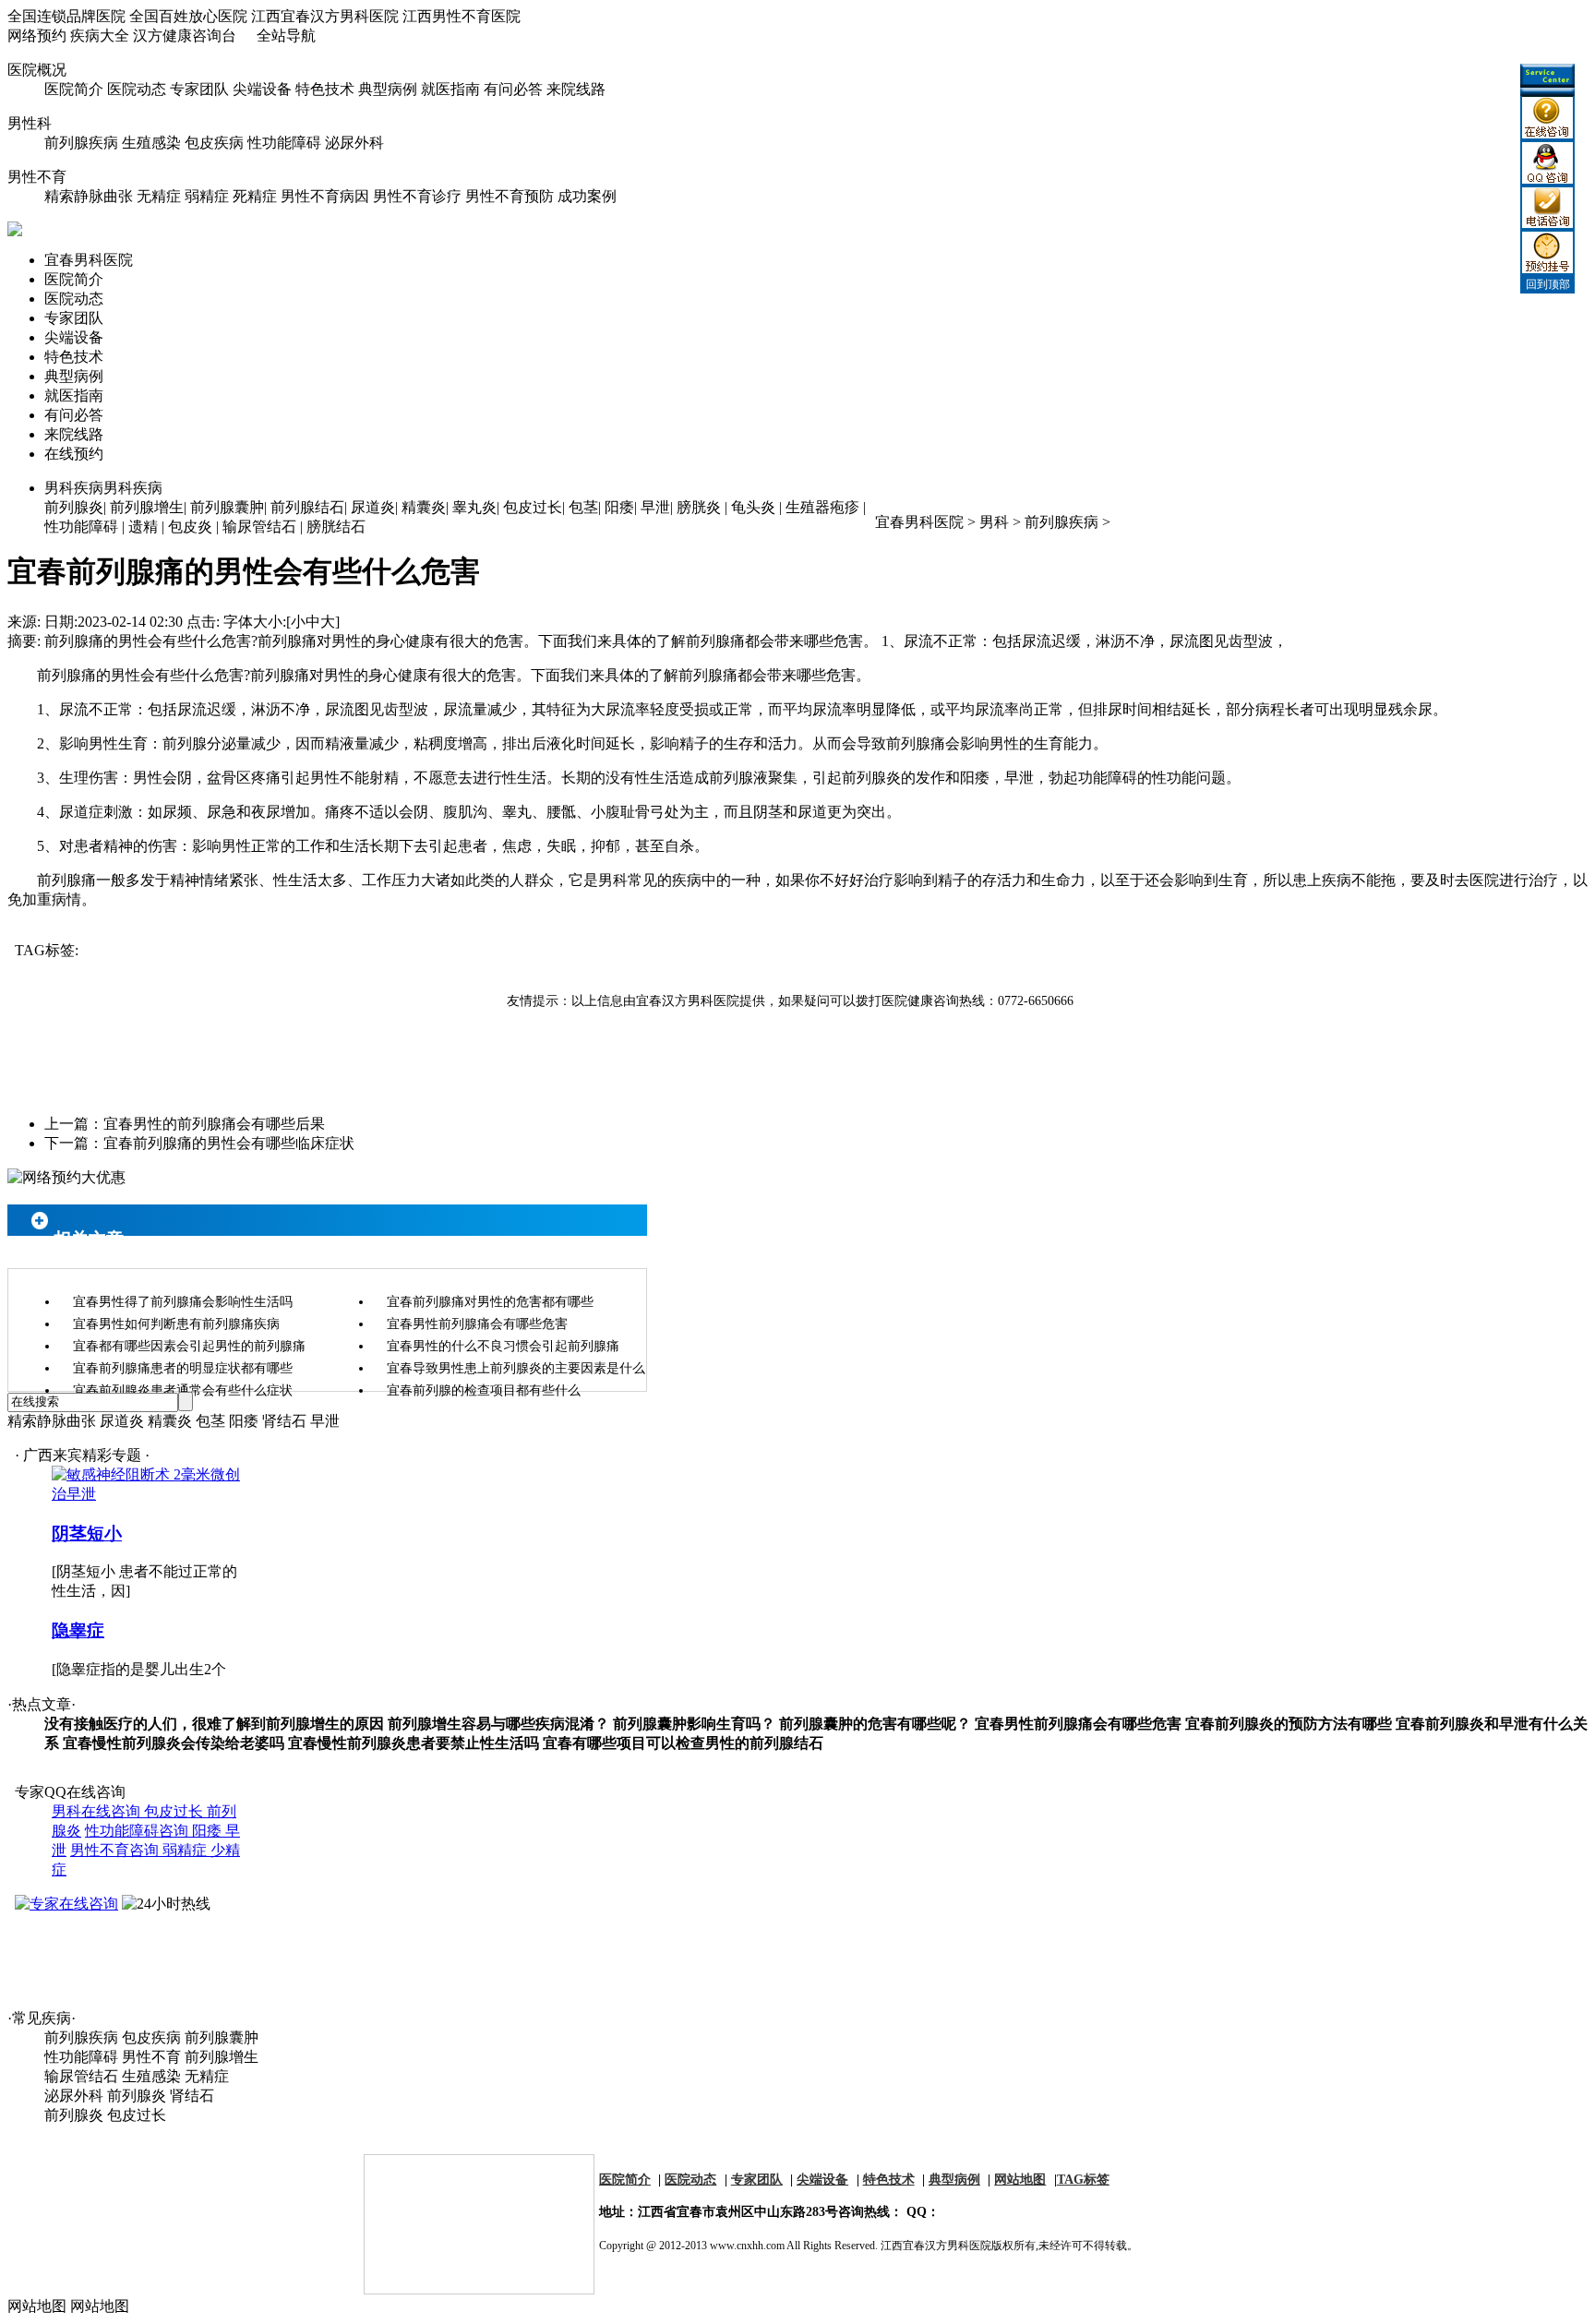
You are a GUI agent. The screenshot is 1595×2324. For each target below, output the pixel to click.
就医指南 (450, 89)
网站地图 (1020, 2180)
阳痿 (619, 507)
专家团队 (199, 89)
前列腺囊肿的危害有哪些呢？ (875, 1724)
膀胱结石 (336, 527)
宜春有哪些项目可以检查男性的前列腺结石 (683, 1743)
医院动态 (137, 89)
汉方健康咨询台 (185, 36)
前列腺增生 (147, 507)
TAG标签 (1083, 2180)
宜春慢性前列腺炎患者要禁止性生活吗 (414, 1743)
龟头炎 (753, 507)
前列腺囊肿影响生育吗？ (694, 1724)
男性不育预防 (510, 196)
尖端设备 (262, 89)
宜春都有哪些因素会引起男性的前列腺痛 (189, 1346)
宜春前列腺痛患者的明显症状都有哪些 (183, 1368)
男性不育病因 (325, 196)
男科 (994, 522)
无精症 (159, 196)
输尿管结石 (259, 527)
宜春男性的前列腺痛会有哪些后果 (214, 1124)
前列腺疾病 (81, 143)
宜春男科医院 (89, 260)
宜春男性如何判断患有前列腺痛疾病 (176, 1324)
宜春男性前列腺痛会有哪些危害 (477, 1324)
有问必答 (513, 89)
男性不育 (37, 177)
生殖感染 (151, 143)
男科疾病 (103, 488)
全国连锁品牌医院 (66, 16)
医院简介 (74, 89)
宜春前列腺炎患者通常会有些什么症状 (183, 1390)
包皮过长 (533, 507)
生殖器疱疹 (822, 507)
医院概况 (37, 70)
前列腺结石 (307, 507)
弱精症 (207, 196)
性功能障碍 (284, 143)
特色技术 (325, 89)
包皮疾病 (214, 143)
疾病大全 (100, 36)
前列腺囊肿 (227, 507)
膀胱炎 (699, 507)
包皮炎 (190, 527)
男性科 (30, 123)
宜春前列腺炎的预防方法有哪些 (1289, 1724)
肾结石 (284, 1421)
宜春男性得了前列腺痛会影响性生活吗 (183, 1302)
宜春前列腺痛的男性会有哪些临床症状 (229, 1143)
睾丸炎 (474, 507)
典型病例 (388, 89)
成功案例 (587, 196)
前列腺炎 (74, 507)
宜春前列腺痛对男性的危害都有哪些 (490, 1302)
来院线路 (576, 89)
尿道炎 (373, 507)
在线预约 (74, 454)
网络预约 (37, 36)
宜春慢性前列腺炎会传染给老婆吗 (174, 1743)
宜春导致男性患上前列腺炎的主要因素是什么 (516, 1368)
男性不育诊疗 (417, 196)
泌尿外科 (354, 143)
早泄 (655, 507)
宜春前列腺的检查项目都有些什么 (484, 1390)
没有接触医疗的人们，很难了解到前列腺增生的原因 (214, 1724)
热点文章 (42, 1704)
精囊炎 (424, 507)
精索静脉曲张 (89, 196)
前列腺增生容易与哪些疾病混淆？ (498, 1724)
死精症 (255, 196)
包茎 (583, 507)
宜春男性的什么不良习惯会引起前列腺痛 (503, 1346)
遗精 (143, 527)
